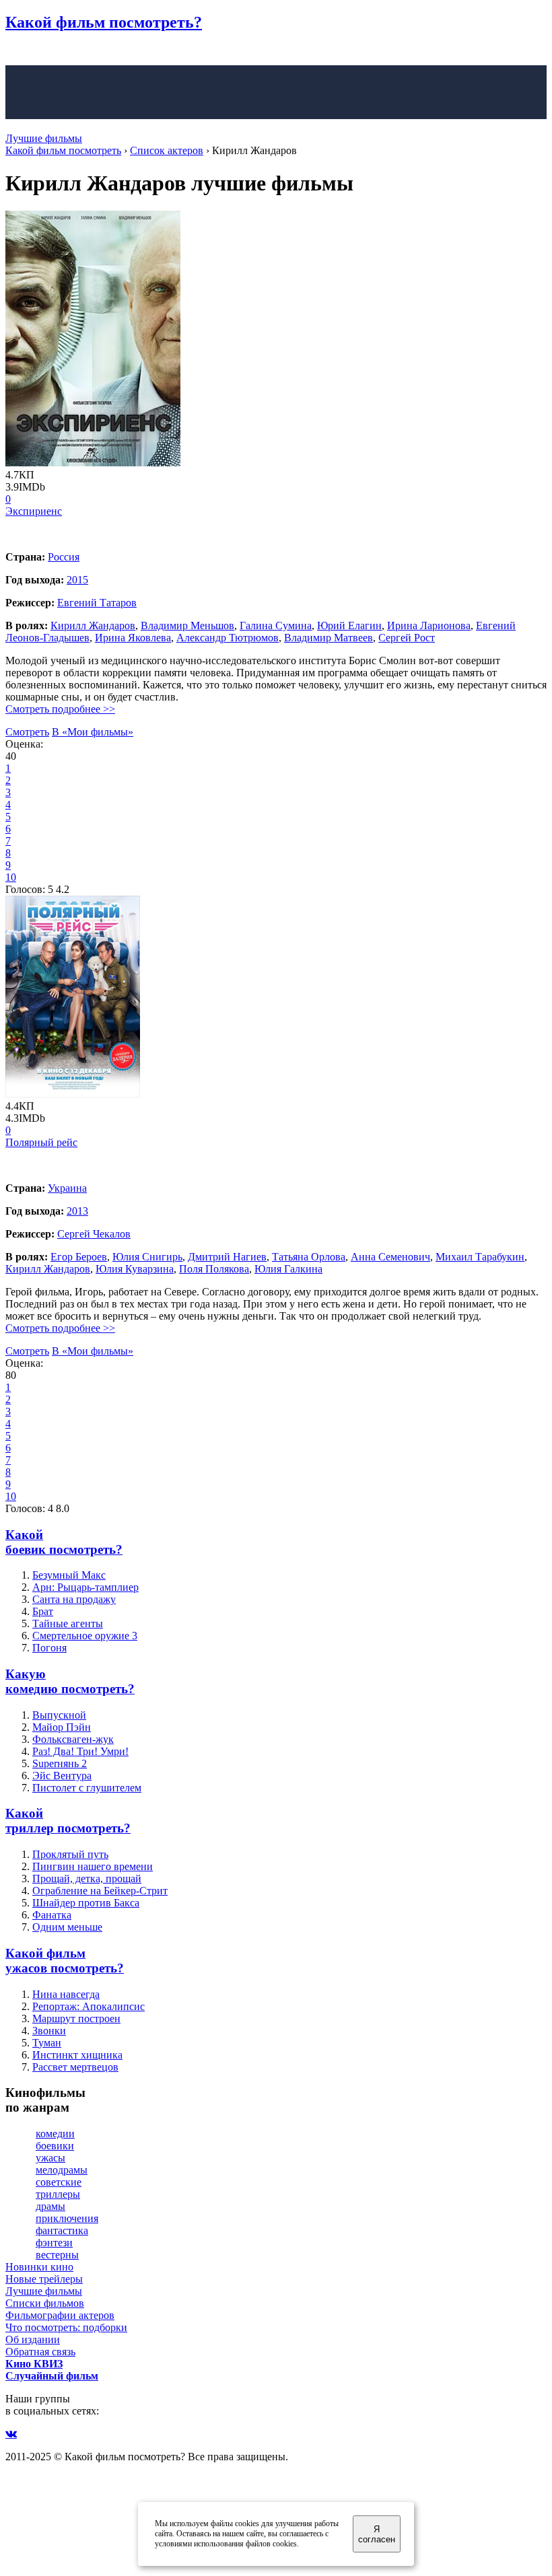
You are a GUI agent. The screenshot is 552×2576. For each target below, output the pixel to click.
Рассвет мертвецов (75, 2067)
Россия (64, 557)
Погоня (49, 1648)
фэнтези (54, 2243)
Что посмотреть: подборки (66, 2327)
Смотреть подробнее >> (60, 709)
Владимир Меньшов (187, 625)
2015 (77, 580)
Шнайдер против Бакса (86, 1903)
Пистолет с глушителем (87, 1788)
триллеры (58, 2194)
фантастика (62, 2230)
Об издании (33, 2339)
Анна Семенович (390, 1257)
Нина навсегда (66, 1994)
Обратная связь (40, 2352)
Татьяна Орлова (309, 1257)
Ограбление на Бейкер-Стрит (100, 1891)
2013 (77, 1211)
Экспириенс (34, 511)
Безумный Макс (69, 1575)
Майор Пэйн (62, 1727)
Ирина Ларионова (429, 625)
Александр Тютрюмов (228, 638)
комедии (55, 2134)
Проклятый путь (70, 1854)
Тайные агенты (68, 1623)
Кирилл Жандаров (93, 625)
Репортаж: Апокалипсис (89, 2006)
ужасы (50, 2158)
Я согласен (377, 2534)
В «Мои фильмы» (93, 732)
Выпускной (59, 1715)
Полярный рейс (41, 1142)
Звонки (49, 2031)
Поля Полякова (214, 1269)
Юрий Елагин (349, 625)
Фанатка (52, 1915)
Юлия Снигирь (147, 1257)
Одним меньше (67, 1927)
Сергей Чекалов (94, 1234)
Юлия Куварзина (135, 1269)
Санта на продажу (74, 1599)
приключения (67, 2218)
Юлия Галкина (288, 1269)
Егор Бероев (79, 1257)
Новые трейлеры (44, 2279)
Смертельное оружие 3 (85, 1636)
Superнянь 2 (60, 1763)
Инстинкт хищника (77, 2055)
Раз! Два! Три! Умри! (80, 1751)
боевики (55, 2146)
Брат (43, 1611)
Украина (67, 1188)
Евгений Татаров (97, 603)
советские (59, 2182)
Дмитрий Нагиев (227, 1257)
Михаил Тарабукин (480, 1257)
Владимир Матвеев (329, 638)
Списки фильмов (45, 2303)
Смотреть (27, 732)
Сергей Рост (407, 638)
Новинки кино (39, 2267)
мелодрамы (62, 2170)
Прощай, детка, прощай (87, 1879)
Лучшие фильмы (44, 138)
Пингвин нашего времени (93, 1866)
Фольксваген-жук (73, 1739)
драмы (50, 2206)
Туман (47, 2043)
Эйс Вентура (62, 1776)
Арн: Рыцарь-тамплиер (85, 1587)
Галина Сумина (276, 625)
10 (11, 877)
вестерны (57, 2255)
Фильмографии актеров (60, 2315)
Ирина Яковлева (133, 638)
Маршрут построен (76, 2018)
